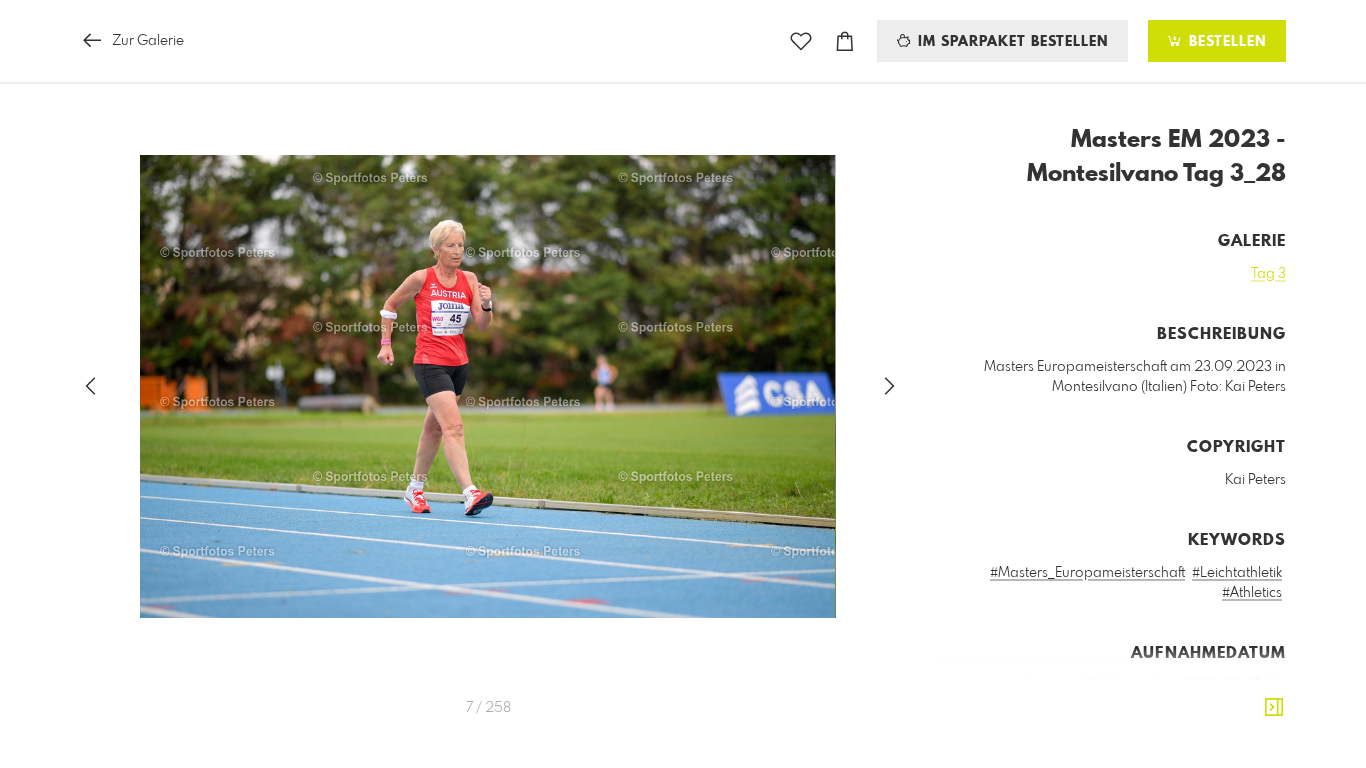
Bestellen (1225, 42)
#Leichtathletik (1237, 573)
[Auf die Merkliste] (801, 41)
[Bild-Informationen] (1274, 708)
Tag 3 (1268, 274)
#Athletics (1252, 593)
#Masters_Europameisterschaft (1087, 573)
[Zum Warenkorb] (845, 41)
